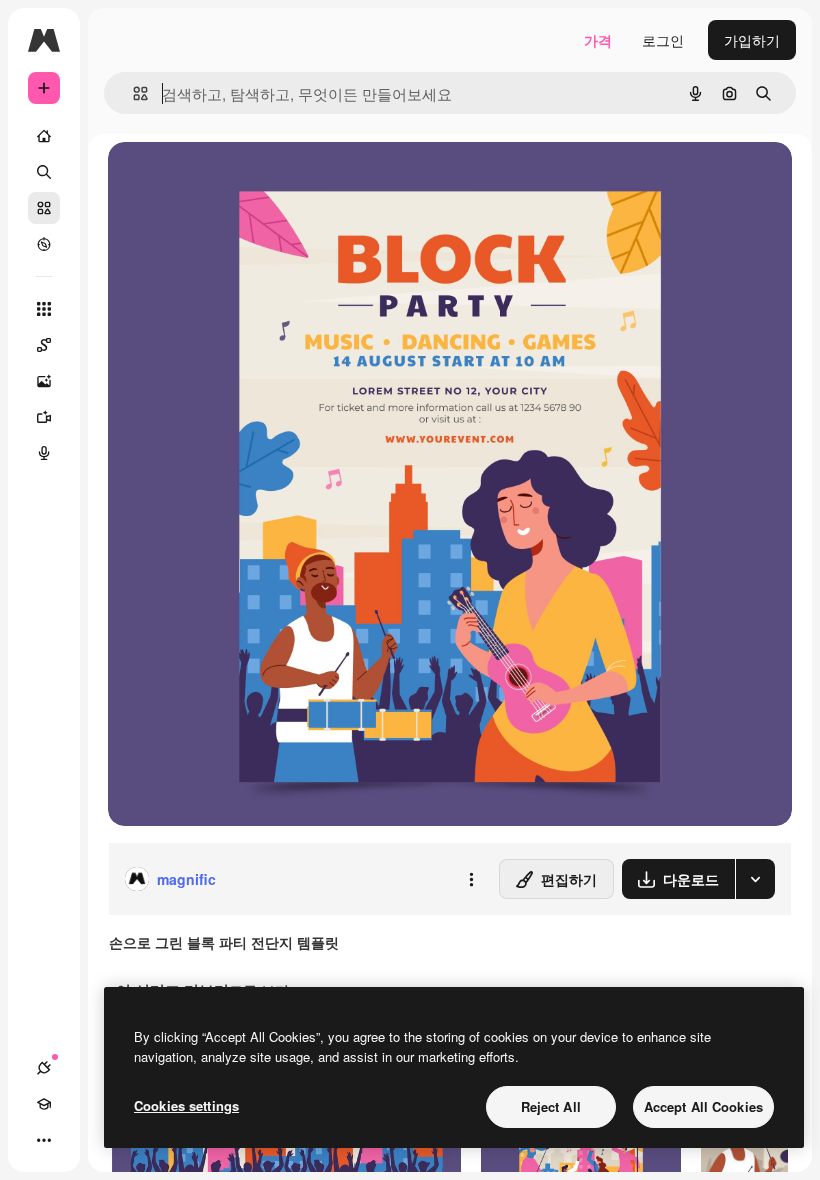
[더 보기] (44, 1140)
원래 (223, 179)
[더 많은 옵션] (471, 879)
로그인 (663, 40)
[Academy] (44, 1104)
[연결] (44, 1068)
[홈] (44, 136)
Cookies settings (186, 1105)
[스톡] (44, 208)
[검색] (44, 172)
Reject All (551, 1106)
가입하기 (752, 40)
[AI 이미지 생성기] (44, 381)
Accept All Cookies (703, 1106)
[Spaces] (44, 345)
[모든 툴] (44, 309)
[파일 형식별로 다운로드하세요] (755, 879)
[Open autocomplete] (132, 93)
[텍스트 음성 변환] (44, 453)
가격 (598, 40)
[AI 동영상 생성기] (44, 417)
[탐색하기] (44, 244)
